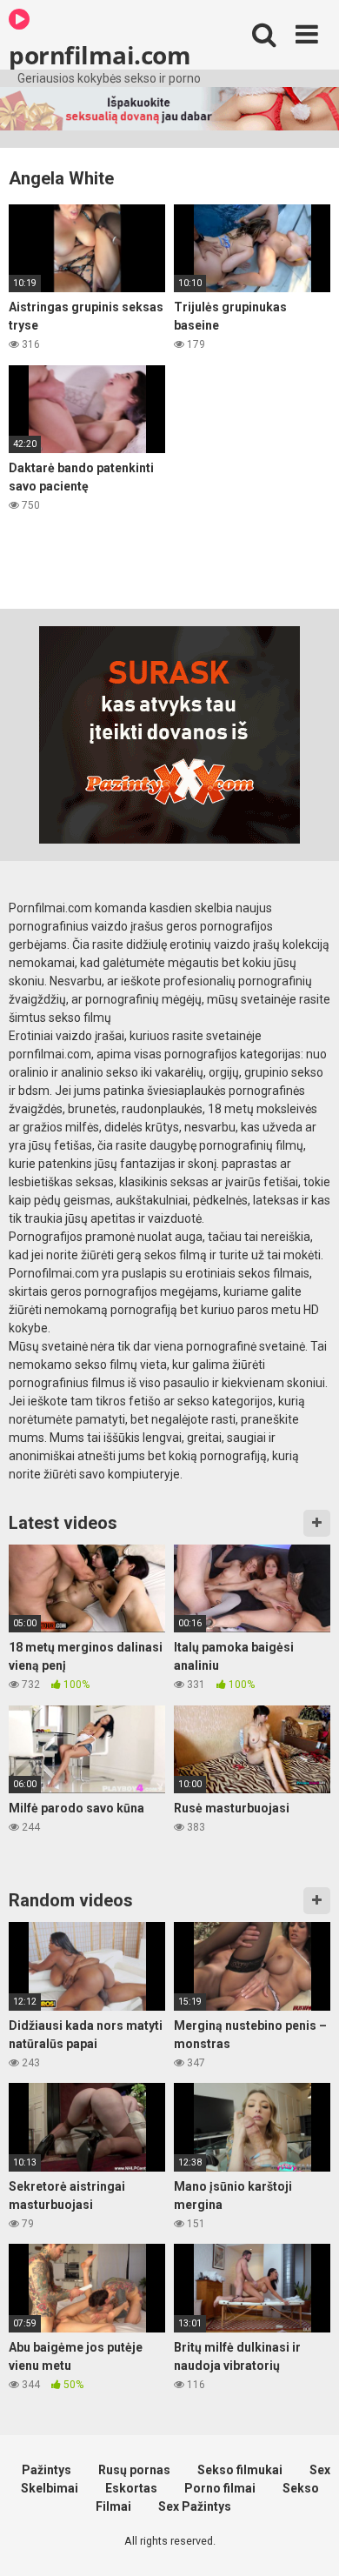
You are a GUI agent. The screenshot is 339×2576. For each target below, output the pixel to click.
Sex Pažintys (195, 2506)
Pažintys (47, 2470)
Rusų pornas (134, 2470)
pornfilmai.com (100, 54)
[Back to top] (307, 2541)
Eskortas (131, 2488)
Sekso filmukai (240, 2470)
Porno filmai (220, 2488)
